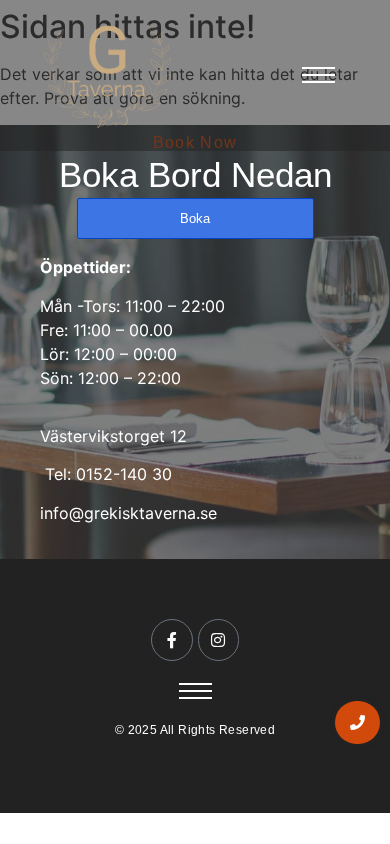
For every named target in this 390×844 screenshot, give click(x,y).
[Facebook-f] (172, 640)
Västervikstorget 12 (113, 436)
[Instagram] (219, 640)
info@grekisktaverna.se (128, 513)
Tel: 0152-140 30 (106, 474)
